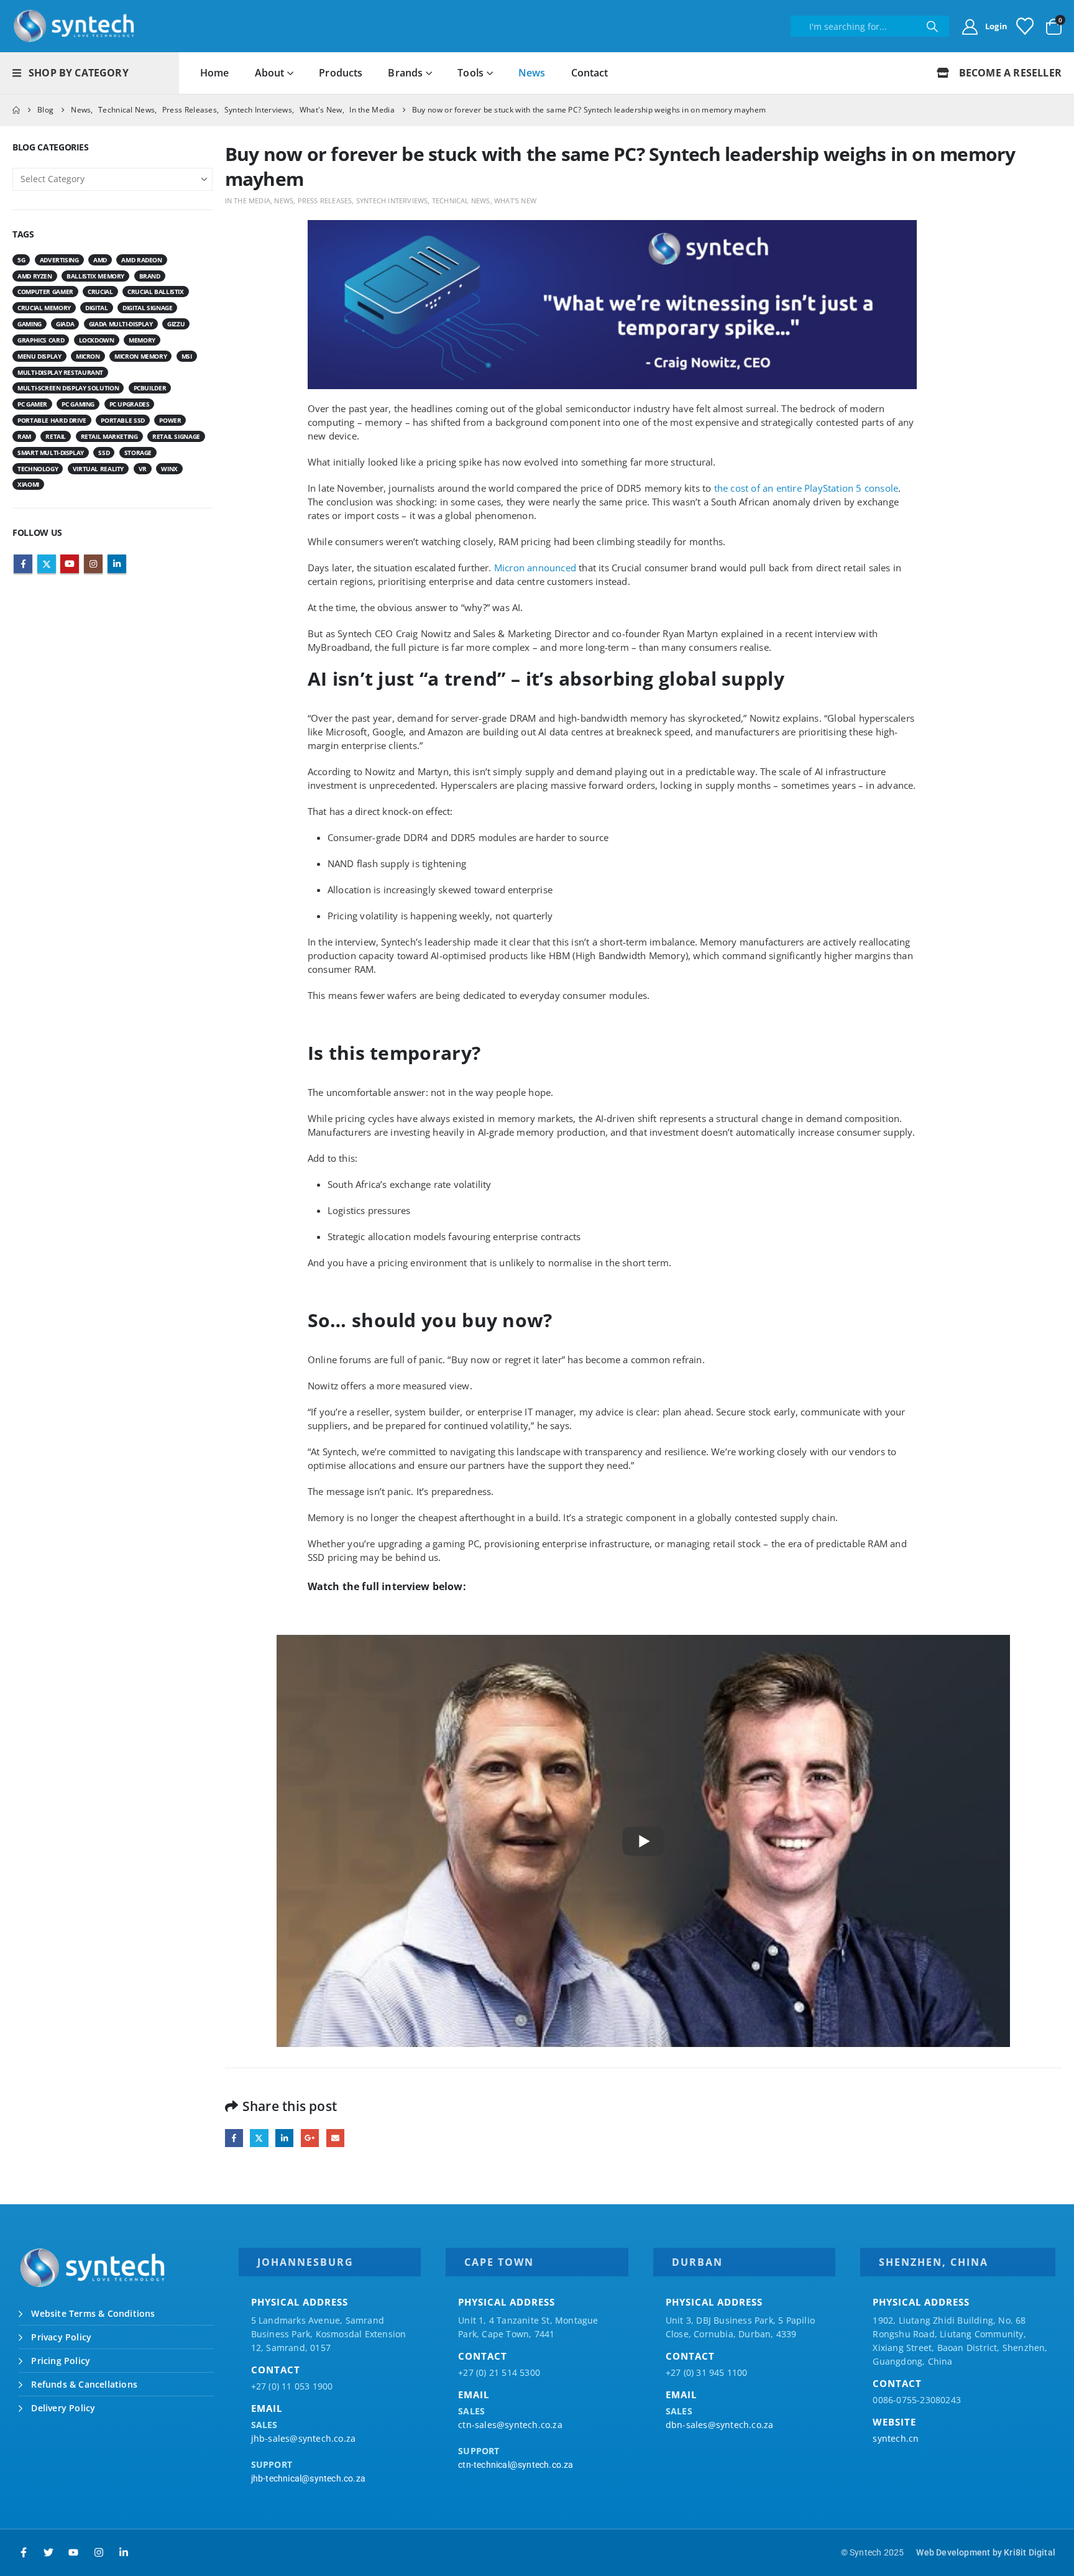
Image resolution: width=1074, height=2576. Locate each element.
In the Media (248, 200)
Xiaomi (28, 484)
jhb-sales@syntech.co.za (304, 2438)
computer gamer (45, 292)
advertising (59, 260)
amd (100, 260)
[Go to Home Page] (16, 110)
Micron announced (535, 568)
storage (138, 453)
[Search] (932, 26)
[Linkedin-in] (124, 2552)
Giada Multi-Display (121, 324)
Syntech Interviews (392, 200)
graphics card (41, 340)
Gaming (30, 324)
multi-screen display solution (68, 388)
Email (335, 2138)
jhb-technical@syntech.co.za (308, 2478)
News (532, 73)
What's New (515, 200)
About (270, 73)
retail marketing (109, 436)
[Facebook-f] (24, 2552)
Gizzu (176, 324)
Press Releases (325, 200)
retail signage (176, 436)
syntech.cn (896, 2438)
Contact (590, 73)
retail (56, 436)
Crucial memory (44, 308)
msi (187, 356)
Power (170, 420)
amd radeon (141, 260)
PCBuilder (150, 388)
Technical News (461, 200)
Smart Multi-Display (51, 453)
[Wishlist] (1025, 26)
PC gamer (32, 404)
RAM (24, 436)
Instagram (93, 564)
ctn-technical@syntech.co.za (516, 2465)
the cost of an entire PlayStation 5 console (806, 488)
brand (150, 276)
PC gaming (78, 404)
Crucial (100, 292)
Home (215, 73)
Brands (405, 73)
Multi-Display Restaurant (60, 372)
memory (142, 340)
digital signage (147, 308)
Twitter (259, 2138)
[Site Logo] (75, 26)
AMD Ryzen (35, 276)
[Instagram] (99, 2552)
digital (96, 308)
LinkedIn (284, 2138)
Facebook (234, 2138)
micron (88, 356)
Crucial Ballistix (156, 292)
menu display (39, 356)
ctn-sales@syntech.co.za (510, 2425)
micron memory (140, 356)
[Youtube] (73, 2552)
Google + (310, 2138)
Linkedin (117, 564)
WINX (169, 469)
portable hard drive (52, 420)
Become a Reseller (1009, 73)
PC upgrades (130, 404)
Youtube (70, 564)
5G (21, 260)
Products (341, 73)
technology (38, 469)
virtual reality (98, 469)
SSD (104, 453)
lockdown (97, 340)
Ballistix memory (95, 276)
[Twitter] (48, 2552)
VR (143, 469)
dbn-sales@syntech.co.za (720, 2425)
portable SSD (123, 420)
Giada (65, 324)
